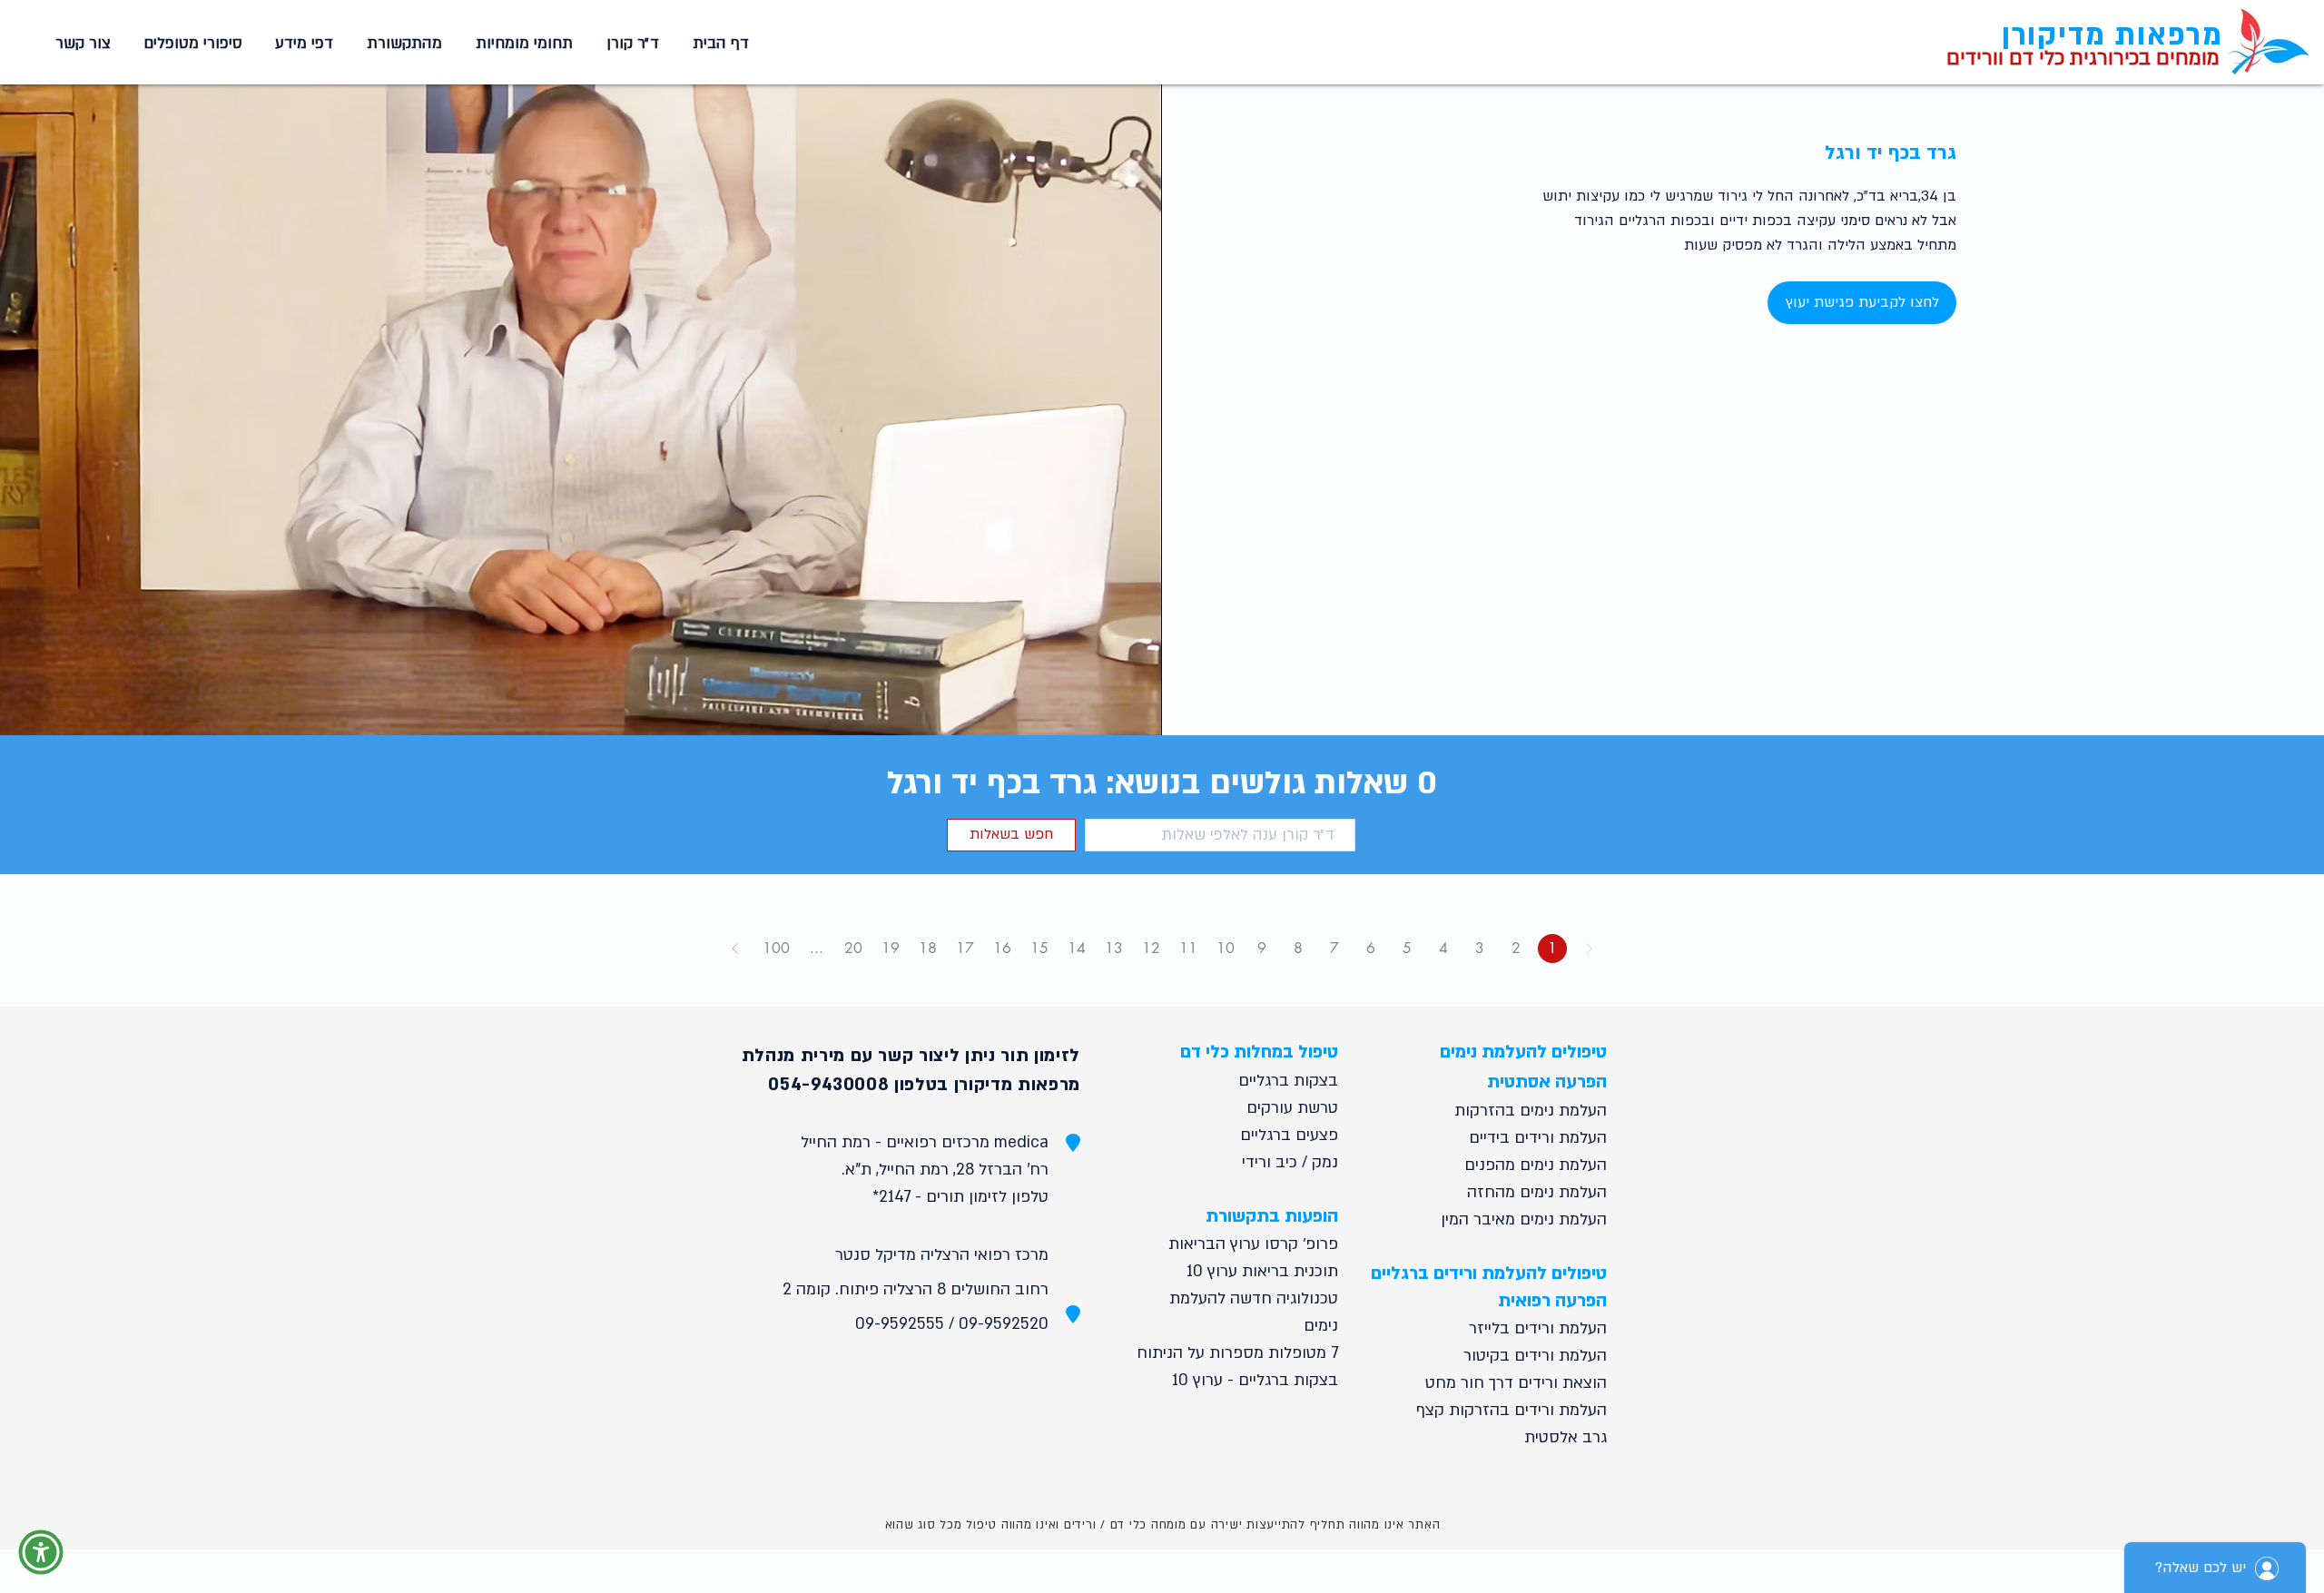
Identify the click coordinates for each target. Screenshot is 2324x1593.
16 (1002, 948)
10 (1226, 948)
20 (853, 948)
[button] (521, 44)
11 (1188, 948)
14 (1077, 948)
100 (776, 948)
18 (928, 948)
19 (891, 948)
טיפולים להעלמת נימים (1523, 1052)
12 (1151, 948)
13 (1114, 948)
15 (1039, 948)
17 (965, 948)
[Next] (735, 949)
